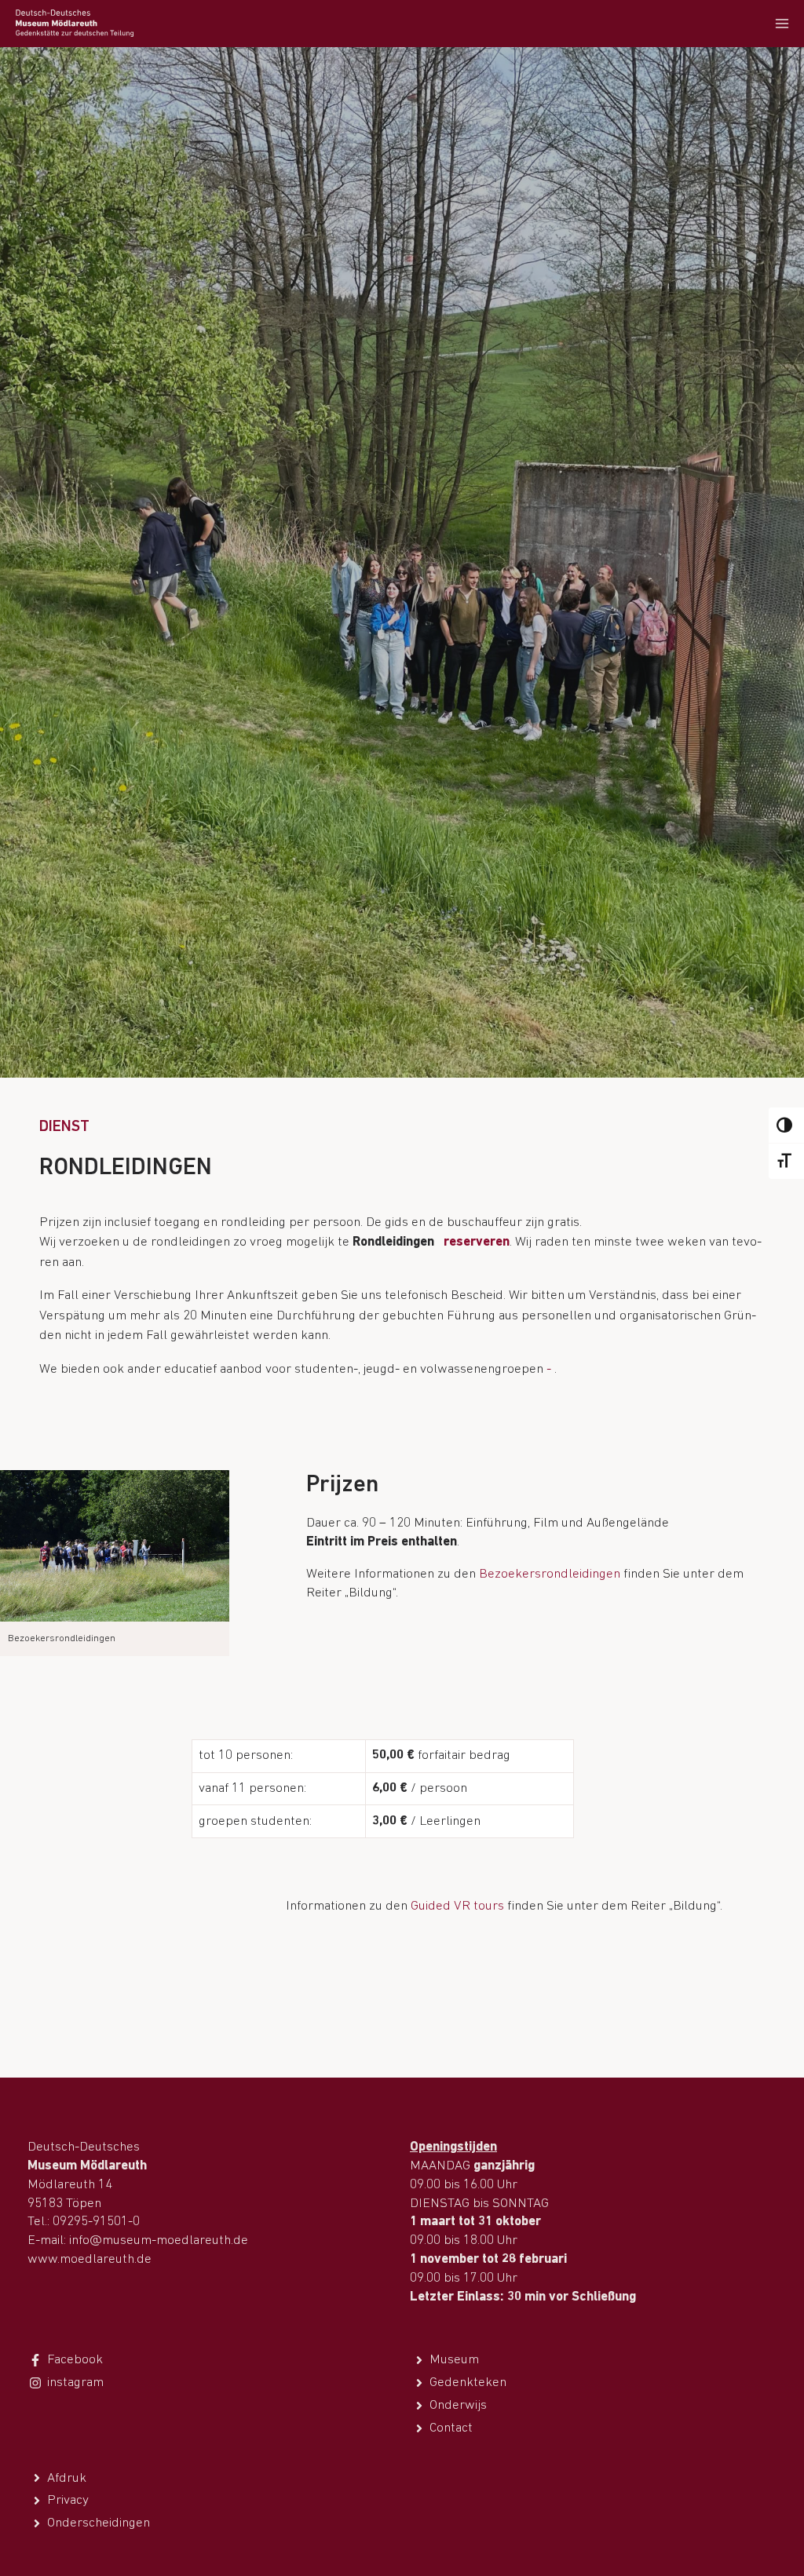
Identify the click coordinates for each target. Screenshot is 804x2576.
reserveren (477, 1242)
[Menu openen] (782, 23)
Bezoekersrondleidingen (550, 1574)
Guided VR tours (457, 1906)
